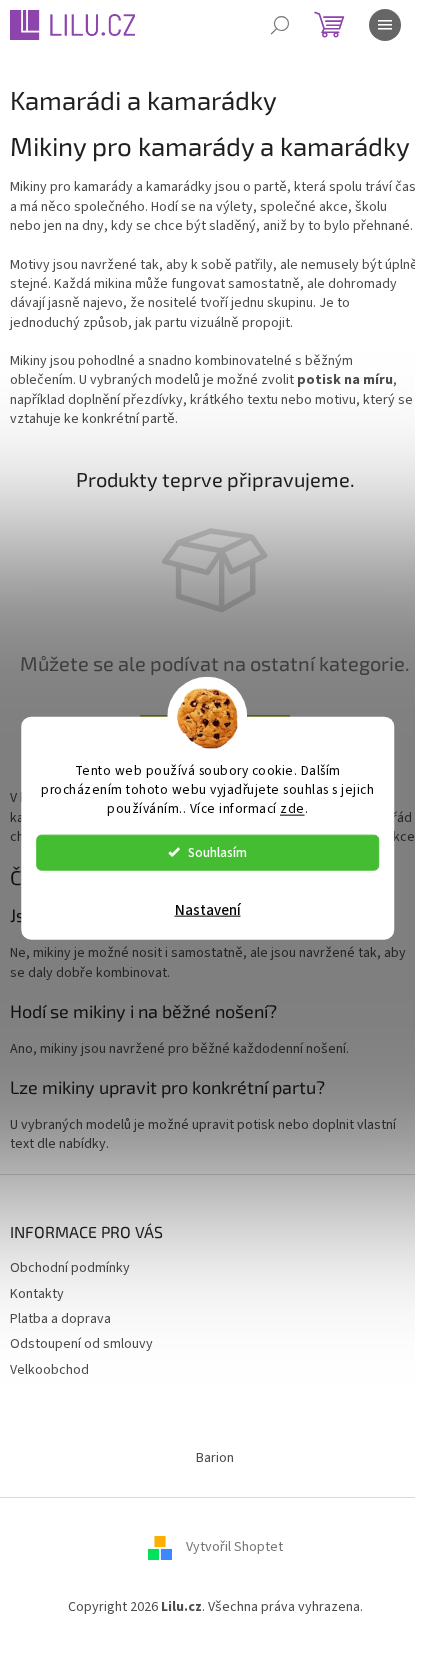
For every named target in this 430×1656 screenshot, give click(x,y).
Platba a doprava (60, 1319)
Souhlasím (217, 851)
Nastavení (208, 909)
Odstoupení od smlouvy (81, 1344)
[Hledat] (280, 25)
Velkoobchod (49, 1370)
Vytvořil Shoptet (234, 1548)
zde (292, 807)
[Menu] (385, 25)
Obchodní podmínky (70, 1268)
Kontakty (37, 1294)
